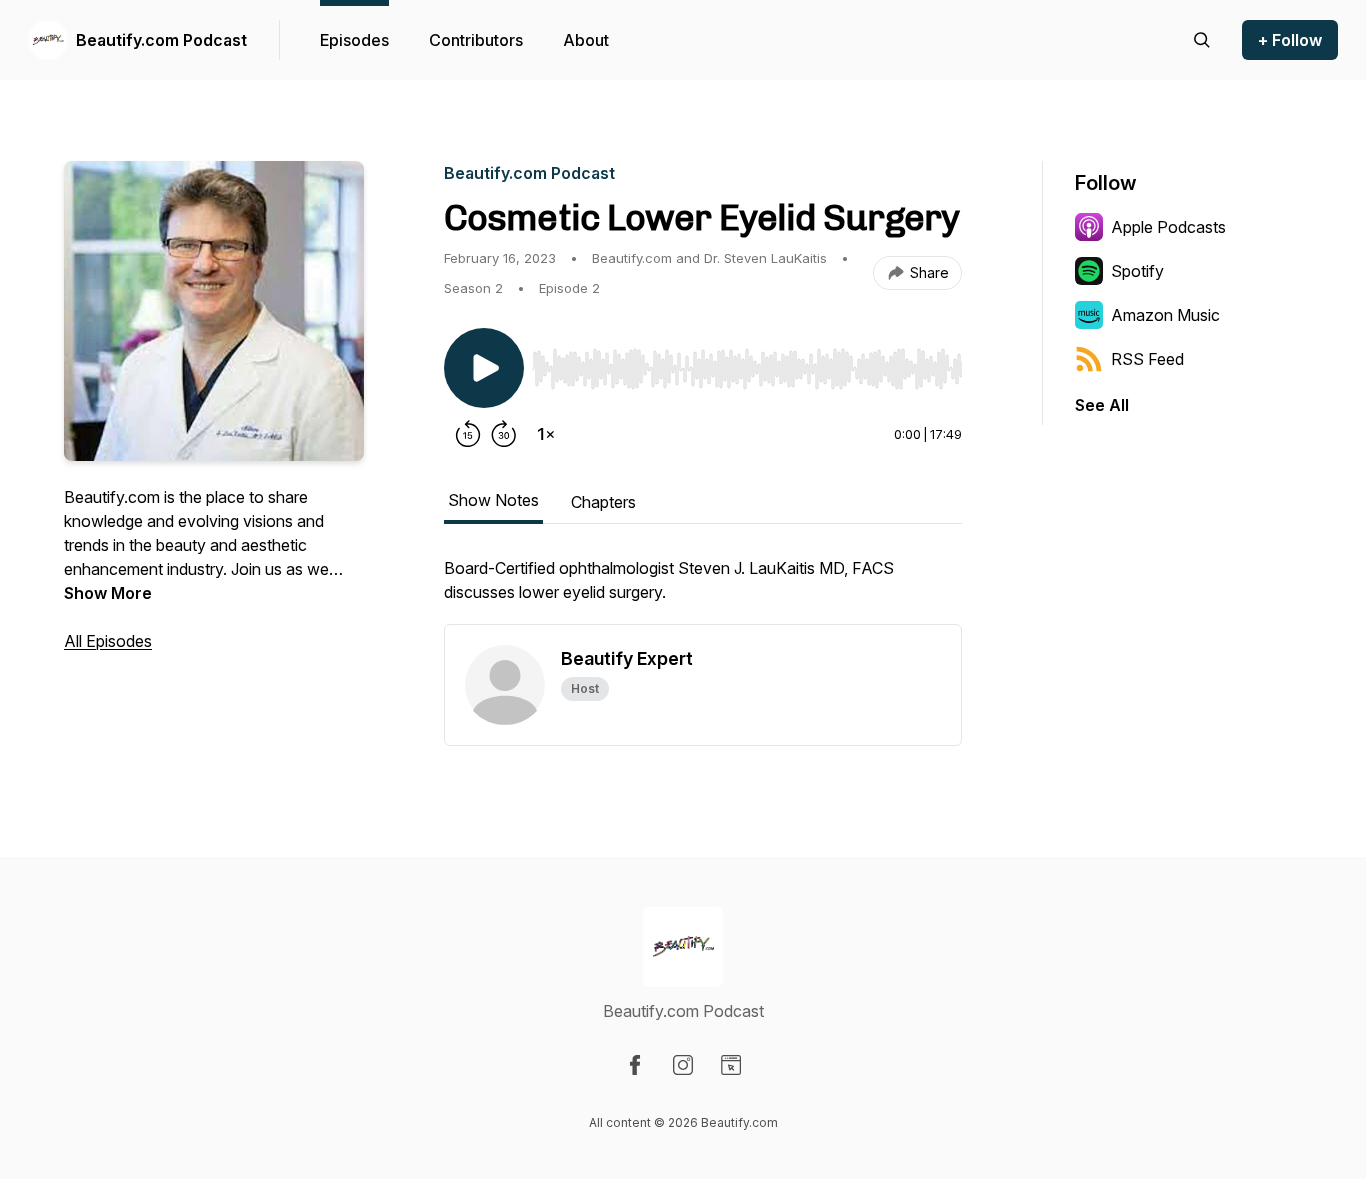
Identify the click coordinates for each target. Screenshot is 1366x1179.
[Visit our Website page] (731, 1065)
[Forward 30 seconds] (504, 434)
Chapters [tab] (603, 502)
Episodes (354, 40)
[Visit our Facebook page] (635, 1065)
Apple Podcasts (1168, 227)
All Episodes (108, 641)
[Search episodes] (1202, 40)
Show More (108, 593)
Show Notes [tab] (493, 500)
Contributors (476, 40)
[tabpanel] (703, 590)
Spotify (1137, 271)
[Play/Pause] (484, 368)
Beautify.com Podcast (161, 40)
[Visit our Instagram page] (683, 1065)
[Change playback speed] (546, 434)
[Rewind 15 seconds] (468, 434)
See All (1102, 405)
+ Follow (1290, 40)
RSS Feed (1147, 359)
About (586, 40)
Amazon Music (1165, 315)
